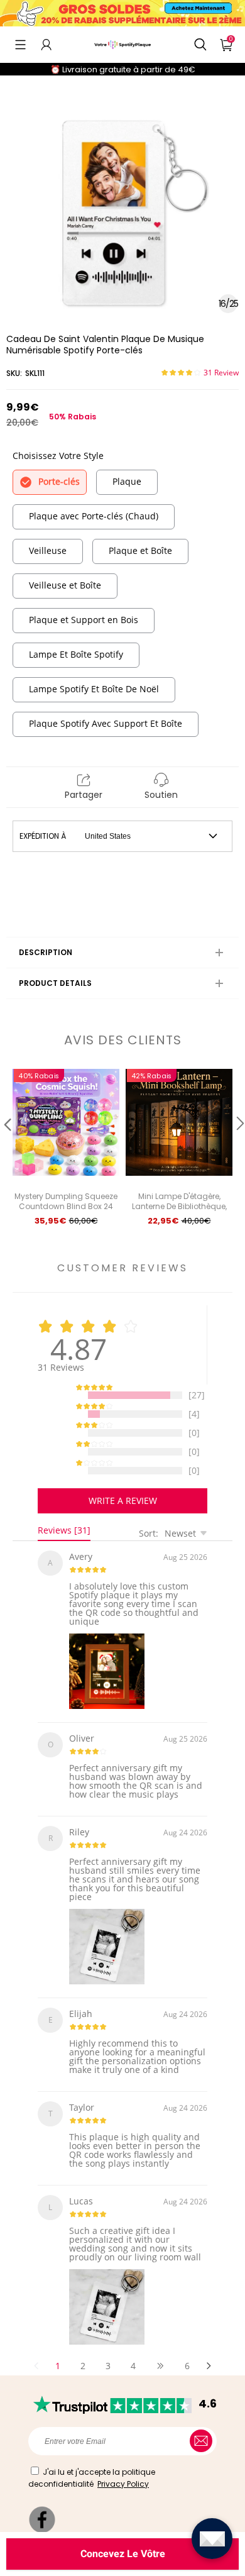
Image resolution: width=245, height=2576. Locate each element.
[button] (20, 45)
